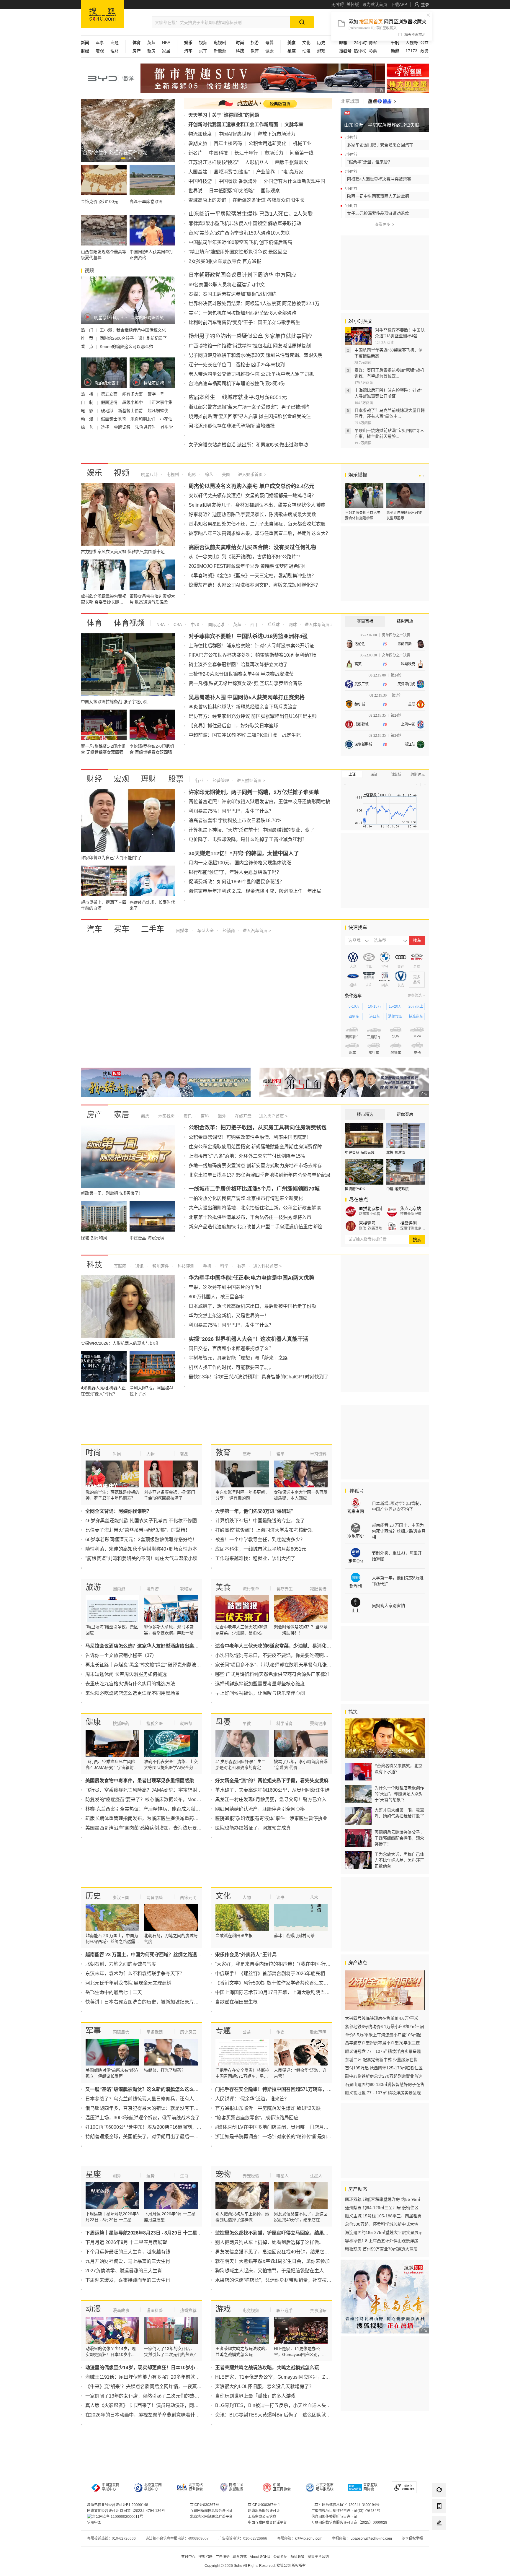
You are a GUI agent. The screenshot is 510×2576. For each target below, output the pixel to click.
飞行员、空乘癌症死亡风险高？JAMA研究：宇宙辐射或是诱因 (151, 1790)
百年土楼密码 (228, 143)
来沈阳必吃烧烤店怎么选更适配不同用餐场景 (133, 1693)
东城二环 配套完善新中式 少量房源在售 (381, 2060)
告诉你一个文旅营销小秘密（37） (121, 1655)
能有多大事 (133, 394)
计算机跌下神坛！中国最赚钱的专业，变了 (260, 1521)
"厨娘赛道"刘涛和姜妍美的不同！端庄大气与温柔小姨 (141, 1558)
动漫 (306, 51)
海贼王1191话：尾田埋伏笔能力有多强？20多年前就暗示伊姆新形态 (157, 2377)
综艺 (208, 474)
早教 (247, 1723)
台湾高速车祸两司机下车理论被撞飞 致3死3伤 (237, 384)
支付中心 (188, 2557)
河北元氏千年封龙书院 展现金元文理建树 (128, 1983)
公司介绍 (280, 2557)
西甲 (254, 625)
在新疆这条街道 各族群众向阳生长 (269, 200)
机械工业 (302, 143)
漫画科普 (155, 2310)
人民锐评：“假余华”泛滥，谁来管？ (252, 2099)
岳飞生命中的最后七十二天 (114, 1992)
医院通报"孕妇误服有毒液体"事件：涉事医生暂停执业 (271, 1818)
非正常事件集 (160, 402)
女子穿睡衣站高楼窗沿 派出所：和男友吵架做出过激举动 (248, 445)
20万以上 (416, 1006)
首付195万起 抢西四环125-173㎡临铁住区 (384, 2068)
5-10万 (354, 1006)
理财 (115, 51)
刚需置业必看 (370, 1214)
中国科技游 (200, 181)
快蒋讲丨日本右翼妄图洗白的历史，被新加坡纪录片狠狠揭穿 (149, 2002)
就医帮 (186, 1723)
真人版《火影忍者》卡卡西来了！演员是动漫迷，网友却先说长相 (154, 2405)
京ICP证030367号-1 (264, 2505)
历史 (321, 43)
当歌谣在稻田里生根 (236, 2002)
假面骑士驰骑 (114, 419)
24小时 (360, 43)
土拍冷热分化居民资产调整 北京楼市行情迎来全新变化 (246, 1198)
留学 (280, 1454)
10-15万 (375, 1006)
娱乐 (94, 473)
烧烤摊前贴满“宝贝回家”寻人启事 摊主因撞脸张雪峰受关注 (250, 416)
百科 (204, 1116)
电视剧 (220, 43)
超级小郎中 (133, 402)
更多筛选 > (416, 996)
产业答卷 (266, 172)
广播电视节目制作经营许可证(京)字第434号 (346, 2511)
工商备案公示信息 (262, 2517)
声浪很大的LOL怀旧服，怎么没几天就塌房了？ (264, 2386)
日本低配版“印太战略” (232, 191)
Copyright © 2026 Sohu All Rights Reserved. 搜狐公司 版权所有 (255, 2566)
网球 (292, 625)
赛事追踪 (318, 2310)
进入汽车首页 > (257, 931)
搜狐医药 (121, 1723)
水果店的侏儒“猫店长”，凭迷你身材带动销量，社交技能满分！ (280, 2280)
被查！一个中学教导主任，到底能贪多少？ (260, 1540)
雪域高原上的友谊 (207, 200)
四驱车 (354, 1017)
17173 (411, 51)
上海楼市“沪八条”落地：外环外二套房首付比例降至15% (247, 1156)
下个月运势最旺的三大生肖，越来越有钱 (128, 2252)
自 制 (88, 402)
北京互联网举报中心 (153, 2487)
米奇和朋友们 (143, 419)
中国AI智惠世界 (235, 134)
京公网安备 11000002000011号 (118, 2517)
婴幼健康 (318, 1723)
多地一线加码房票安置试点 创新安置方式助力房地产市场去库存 (255, 1166)
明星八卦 (149, 474)
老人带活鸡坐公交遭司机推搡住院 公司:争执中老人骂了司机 (251, 374)
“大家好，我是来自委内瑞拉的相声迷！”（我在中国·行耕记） (278, 1964)
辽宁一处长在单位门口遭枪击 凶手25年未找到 (237, 365)
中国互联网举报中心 (111, 2487)
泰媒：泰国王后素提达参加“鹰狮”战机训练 (233, 294)
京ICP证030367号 (205, 2505)
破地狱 (108, 411)
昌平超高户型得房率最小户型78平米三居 (382, 2043)
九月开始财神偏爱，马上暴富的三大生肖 (128, 2261)
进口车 (375, 1017)
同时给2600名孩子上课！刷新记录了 (133, 338)
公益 (424, 43)
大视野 (412, 43)
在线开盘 (243, 1116)
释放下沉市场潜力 (277, 134)
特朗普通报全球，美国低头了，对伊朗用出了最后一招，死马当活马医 (158, 2137)
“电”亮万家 (292, 172)
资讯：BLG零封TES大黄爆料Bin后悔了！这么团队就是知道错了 (282, 2415)
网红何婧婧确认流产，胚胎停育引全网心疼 (260, 1809)
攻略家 (186, 1589)
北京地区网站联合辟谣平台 (211, 2517)
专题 (115, 43)
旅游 (255, 43)
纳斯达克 (418, 775)
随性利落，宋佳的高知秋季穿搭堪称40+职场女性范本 (141, 1549)
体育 (94, 623)
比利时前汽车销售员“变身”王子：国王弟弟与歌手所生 (244, 322)
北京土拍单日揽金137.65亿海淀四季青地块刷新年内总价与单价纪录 (260, 1175)
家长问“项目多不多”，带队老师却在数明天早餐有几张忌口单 (278, 1665)
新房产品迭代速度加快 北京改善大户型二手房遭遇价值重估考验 (255, 1227)
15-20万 (395, 1006)
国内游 (119, 1589)
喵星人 (282, 2176)
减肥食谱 (318, 1589)
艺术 (314, 1897)
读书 (280, 1897)
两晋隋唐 (155, 1897)
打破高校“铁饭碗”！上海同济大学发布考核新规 (264, 1530)
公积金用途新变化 (267, 143)
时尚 (93, 1453)
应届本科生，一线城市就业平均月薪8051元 (261, 1549)
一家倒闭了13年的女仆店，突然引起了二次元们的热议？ (145, 2396)
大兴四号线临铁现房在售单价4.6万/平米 (382, 2018)
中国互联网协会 (282, 2487)
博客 (373, 43)
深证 (374, 775)
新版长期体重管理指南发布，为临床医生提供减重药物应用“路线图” (155, 1818)
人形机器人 (257, 162)
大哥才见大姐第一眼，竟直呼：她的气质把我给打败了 (399, 1813)
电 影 (88, 411)
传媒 (280, 2032)
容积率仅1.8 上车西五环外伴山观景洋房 (382, 2241)
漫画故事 (121, 2310)
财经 (94, 779)
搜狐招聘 (205, 2557)
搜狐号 (356, 1491)
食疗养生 (285, 1589)
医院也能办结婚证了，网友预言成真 (253, 1828)
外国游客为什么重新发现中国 (295, 181)
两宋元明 (188, 1897)
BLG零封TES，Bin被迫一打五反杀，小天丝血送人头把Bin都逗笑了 (286, 2405)
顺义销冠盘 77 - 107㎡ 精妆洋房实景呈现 (383, 2051)
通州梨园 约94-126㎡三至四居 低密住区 (382, 2208)
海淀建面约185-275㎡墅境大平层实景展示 (384, 2232)
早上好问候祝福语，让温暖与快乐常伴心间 (260, 1693)
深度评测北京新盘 (413, 1228)
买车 (203, 51)
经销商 (228, 931)
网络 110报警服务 (236, 2487)
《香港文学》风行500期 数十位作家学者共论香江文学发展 (276, 1983)
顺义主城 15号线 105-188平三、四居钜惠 (383, 2216)
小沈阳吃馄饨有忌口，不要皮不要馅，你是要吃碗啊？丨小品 (279, 1655)
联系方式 (240, 2557)
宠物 (223, 2174)
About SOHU (260, 2557)
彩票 (373, 51)
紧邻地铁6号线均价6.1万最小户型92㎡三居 (385, 2027)
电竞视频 (251, 2310)
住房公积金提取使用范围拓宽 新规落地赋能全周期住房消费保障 (255, 1147)
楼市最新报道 (411, 1214)
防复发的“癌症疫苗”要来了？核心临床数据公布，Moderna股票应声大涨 (160, 1800)
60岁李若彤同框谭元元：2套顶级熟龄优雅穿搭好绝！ (141, 1540)
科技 (94, 1265)
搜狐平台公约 (318, 2557)
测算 (117, 2176)
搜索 (417, 1240)
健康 (269, 51)
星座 (93, 2174)
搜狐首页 (102, 14)
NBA (166, 43)
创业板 (396, 775)
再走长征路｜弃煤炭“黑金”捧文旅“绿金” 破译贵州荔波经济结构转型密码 (160, 1665)
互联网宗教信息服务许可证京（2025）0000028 (349, 2523)
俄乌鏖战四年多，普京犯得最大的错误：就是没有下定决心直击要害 (156, 2108)
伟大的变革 (408, 86)
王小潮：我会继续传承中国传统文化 (133, 330)
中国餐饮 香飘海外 (238, 181)
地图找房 (166, 1116)
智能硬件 (160, 1266)
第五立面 (110, 394)
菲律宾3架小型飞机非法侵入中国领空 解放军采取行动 (245, 223)
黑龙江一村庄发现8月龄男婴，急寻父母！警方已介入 (271, 1800)
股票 (176, 779)
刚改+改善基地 (371, 1228)
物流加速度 (200, 134)
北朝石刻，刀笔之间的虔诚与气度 (121, 1964)
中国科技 (218, 153)
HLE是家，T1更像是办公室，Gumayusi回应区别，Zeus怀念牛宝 (283, 2377)
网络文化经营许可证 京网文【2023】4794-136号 (126, 2511)
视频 (203, 43)
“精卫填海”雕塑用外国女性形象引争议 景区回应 (238, 252)
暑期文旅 (198, 143)
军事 (100, 43)
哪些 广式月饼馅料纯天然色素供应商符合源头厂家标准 (272, 1674)
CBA (177, 625)
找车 (417, 940)
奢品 (184, 1454)
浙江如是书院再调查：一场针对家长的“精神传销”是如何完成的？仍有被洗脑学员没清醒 (306, 2137)
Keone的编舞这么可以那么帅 (126, 347)
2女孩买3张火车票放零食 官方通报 (225, 261)
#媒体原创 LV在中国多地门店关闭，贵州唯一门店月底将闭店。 (281, 2127)
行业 (200, 780)
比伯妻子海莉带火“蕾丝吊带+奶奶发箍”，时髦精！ (138, 1530)
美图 (225, 474)
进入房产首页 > (273, 1116)
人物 (151, 1454)
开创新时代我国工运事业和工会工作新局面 (233, 125)
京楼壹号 (367, 1223)
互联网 (120, 1266)
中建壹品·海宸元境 (360, 1153)
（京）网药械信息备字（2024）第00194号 (345, 2505)
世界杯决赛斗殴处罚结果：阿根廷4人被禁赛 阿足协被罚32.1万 (254, 304)
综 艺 (88, 427)
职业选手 (285, 2310)
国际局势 (121, 2032)
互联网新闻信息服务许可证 (211, 2511)
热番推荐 (188, 2310)
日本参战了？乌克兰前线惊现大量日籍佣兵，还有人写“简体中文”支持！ (160, 2099)
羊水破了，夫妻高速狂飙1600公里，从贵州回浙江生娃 (272, 1790)
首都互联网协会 (370, 2487)
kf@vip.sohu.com (309, 2538)
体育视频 (129, 623)
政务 (424, 51)
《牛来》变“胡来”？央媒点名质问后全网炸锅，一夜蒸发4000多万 (153, 2386)
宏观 (100, 51)
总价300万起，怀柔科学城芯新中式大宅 (382, 2224)
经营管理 (220, 780)
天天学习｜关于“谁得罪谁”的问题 (224, 115)
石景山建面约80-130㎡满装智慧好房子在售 (385, 2084)
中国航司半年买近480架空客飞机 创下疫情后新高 (240, 242)
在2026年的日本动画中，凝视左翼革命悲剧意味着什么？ (145, 2415)
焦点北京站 (411, 1209)
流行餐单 (251, 1589)
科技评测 (185, 1266)
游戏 (321, 51)
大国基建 (198, 172)
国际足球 (215, 625)
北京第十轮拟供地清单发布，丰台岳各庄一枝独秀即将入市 (250, 1217)
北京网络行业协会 (196, 2487)
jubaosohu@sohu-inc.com (371, 2538)
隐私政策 (297, 2557)
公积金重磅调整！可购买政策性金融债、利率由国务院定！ (250, 1137)
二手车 (153, 929)
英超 (151, 43)
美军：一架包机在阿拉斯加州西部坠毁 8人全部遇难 (242, 313)
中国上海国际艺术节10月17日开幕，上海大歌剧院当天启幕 (277, 1992)
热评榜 (360, 51)
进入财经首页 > (251, 780)
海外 (221, 1116)
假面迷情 (110, 402)
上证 (352, 775)
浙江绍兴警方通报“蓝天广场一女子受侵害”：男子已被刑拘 (249, 407)
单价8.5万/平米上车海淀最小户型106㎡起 (383, 2035)
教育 (255, 51)
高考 (247, 1454)
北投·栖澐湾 (396, 1153)
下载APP (399, 4)
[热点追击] (382, 101)
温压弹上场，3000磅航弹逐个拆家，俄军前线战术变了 (143, 2118)
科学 (224, 1266)
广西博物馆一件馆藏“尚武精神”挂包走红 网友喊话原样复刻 (250, 346)
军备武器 (155, 2032)
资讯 (187, 1116)
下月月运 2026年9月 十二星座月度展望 (126, 2242)
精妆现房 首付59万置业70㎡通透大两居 (381, 2249)
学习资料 (318, 1454)
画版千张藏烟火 (292, 162)
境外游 (153, 1589)
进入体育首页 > (318, 625)
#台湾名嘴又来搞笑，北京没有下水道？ (398, 1769)
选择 (106, 427)
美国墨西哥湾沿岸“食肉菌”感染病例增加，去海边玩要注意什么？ (153, 1828)
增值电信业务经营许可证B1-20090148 (118, 2505)
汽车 (94, 929)
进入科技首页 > (267, 1266)
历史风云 (188, 2032)
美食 (223, 1587)
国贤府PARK (355, 1189)
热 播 (88, 394)
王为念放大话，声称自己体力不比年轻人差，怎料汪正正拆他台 (399, 1860)
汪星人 (316, 2176)
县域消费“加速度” (232, 172)
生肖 (184, 2176)
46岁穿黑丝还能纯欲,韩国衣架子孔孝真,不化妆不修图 (141, 1521)
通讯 (139, 1266)
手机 (207, 1266)
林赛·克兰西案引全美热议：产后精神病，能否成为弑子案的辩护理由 (157, 1809)
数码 (241, 1266)
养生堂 (167, 427)
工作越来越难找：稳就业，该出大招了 (255, 1558)
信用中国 (94, 2523)
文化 (306, 43)
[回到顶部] (439, 2539)
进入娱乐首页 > (252, 474)
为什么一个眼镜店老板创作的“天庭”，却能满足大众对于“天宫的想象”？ (399, 1794)
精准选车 (416, 1017)
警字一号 (156, 394)
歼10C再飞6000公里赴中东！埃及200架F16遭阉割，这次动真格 (153, 2127)
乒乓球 (273, 625)
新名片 (195, 153)
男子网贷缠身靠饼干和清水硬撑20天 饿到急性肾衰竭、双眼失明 (256, 355)
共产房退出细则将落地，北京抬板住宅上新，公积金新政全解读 (255, 1208)
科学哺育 (285, 1723)
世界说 (195, 191)
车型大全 (205, 931)
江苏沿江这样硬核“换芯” (213, 162)
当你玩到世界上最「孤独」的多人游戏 (255, 2396)
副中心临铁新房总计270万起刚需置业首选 (384, 2076)
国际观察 (270, 191)
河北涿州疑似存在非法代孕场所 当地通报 (232, 426)
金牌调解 (123, 427)
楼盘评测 (408, 1223)
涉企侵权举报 (412, 2538)
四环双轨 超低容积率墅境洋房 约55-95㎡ (383, 2199)
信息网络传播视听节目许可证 (334, 2517)
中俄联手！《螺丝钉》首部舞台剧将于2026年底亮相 (270, 1974)
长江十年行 (246, 153)
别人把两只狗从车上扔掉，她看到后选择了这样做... (269, 2242)
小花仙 (166, 419)
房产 (94, 1115)
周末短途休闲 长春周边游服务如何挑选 (126, 1674)
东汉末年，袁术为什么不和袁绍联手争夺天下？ (135, 1974)
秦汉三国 (121, 1897)
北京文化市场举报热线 (325, 2487)
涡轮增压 (395, 1017)
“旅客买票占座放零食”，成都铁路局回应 (257, 2118)
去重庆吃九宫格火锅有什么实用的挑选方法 (130, 1684)
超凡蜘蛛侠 (158, 411)
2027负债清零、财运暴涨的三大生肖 (124, 2271)
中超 (194, 625)
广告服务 (223, 2557)
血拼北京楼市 (371, 1209)
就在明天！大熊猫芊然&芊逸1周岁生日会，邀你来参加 (272, 2261)
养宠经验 (251, 2176)
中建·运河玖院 (398, 1189)
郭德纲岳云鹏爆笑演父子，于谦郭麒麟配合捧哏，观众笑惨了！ (399, 1838)
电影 (191, 474)
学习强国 (408, 70)
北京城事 (350, 101)
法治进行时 (146, 427)
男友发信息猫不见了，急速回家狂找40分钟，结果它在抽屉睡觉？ (284, 2252)
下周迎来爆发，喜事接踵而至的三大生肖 (128, 2280)
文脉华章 (294, 125)
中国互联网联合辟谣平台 (267, 2523)
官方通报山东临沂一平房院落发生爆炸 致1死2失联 (268, 2108)
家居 (166, 51)
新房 (151, 51)
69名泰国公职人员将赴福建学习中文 (227, 285)
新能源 (220, 51)
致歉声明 (318, 2032)
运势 (151, 2176)
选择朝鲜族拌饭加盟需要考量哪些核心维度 (260, 1684)
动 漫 (88, 419)
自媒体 (182, 931)
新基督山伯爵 (131, 411)
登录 (425, 4)
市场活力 (274, 153)
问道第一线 (302, 153)
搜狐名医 (155, 1723)
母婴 (269, 43)
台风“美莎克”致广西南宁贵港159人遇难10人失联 (239, 233)
